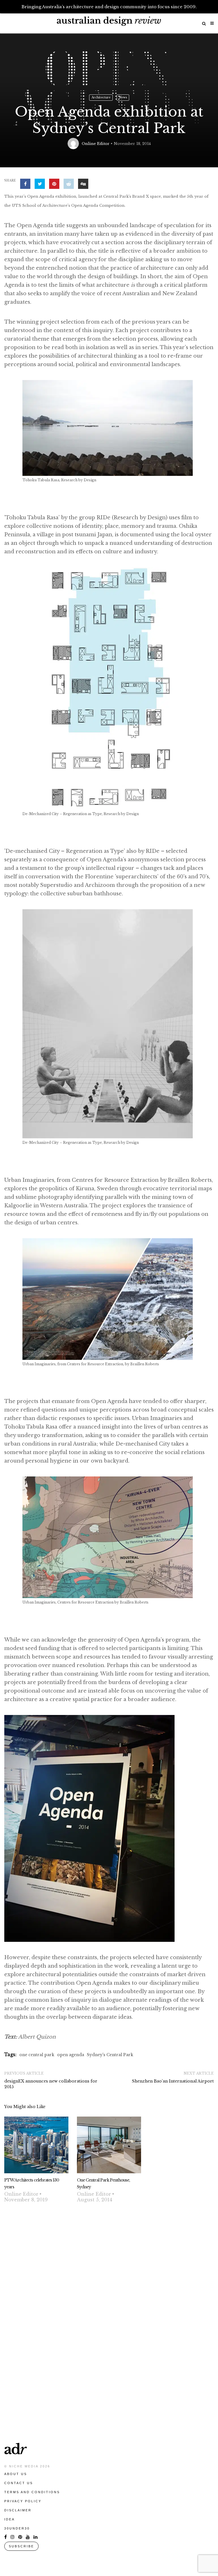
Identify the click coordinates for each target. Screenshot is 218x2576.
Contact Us (19, 2483)
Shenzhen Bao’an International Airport (173, 2081)
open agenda (71, 2055)
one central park (37, 2055)
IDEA (10, 2519)
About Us (16, 2474)
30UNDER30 (17, 2528)
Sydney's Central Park (110, 2055)
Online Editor (96, 144)
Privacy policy (23, 2501)
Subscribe (21, 2546)
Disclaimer (18, 2510)
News (123, 97)
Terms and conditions (32, 2492)
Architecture (101, 97)
